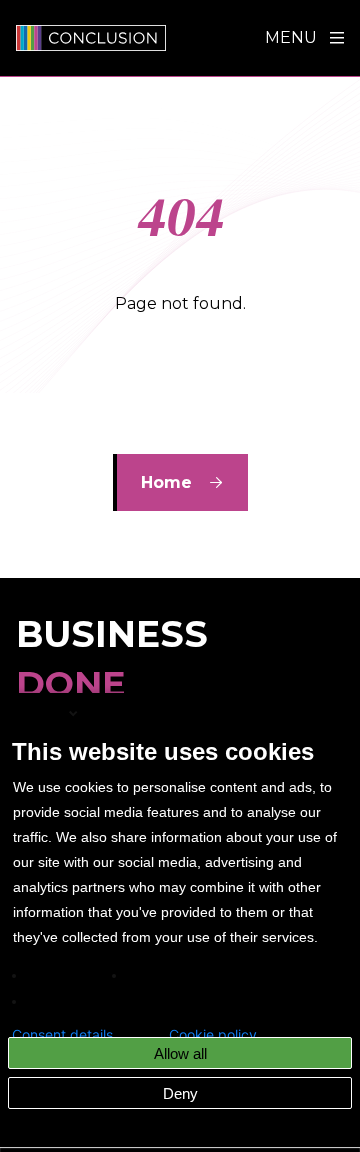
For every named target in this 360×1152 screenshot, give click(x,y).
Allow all (180, 1053)
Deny (180, 1093)
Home (166, 482)
